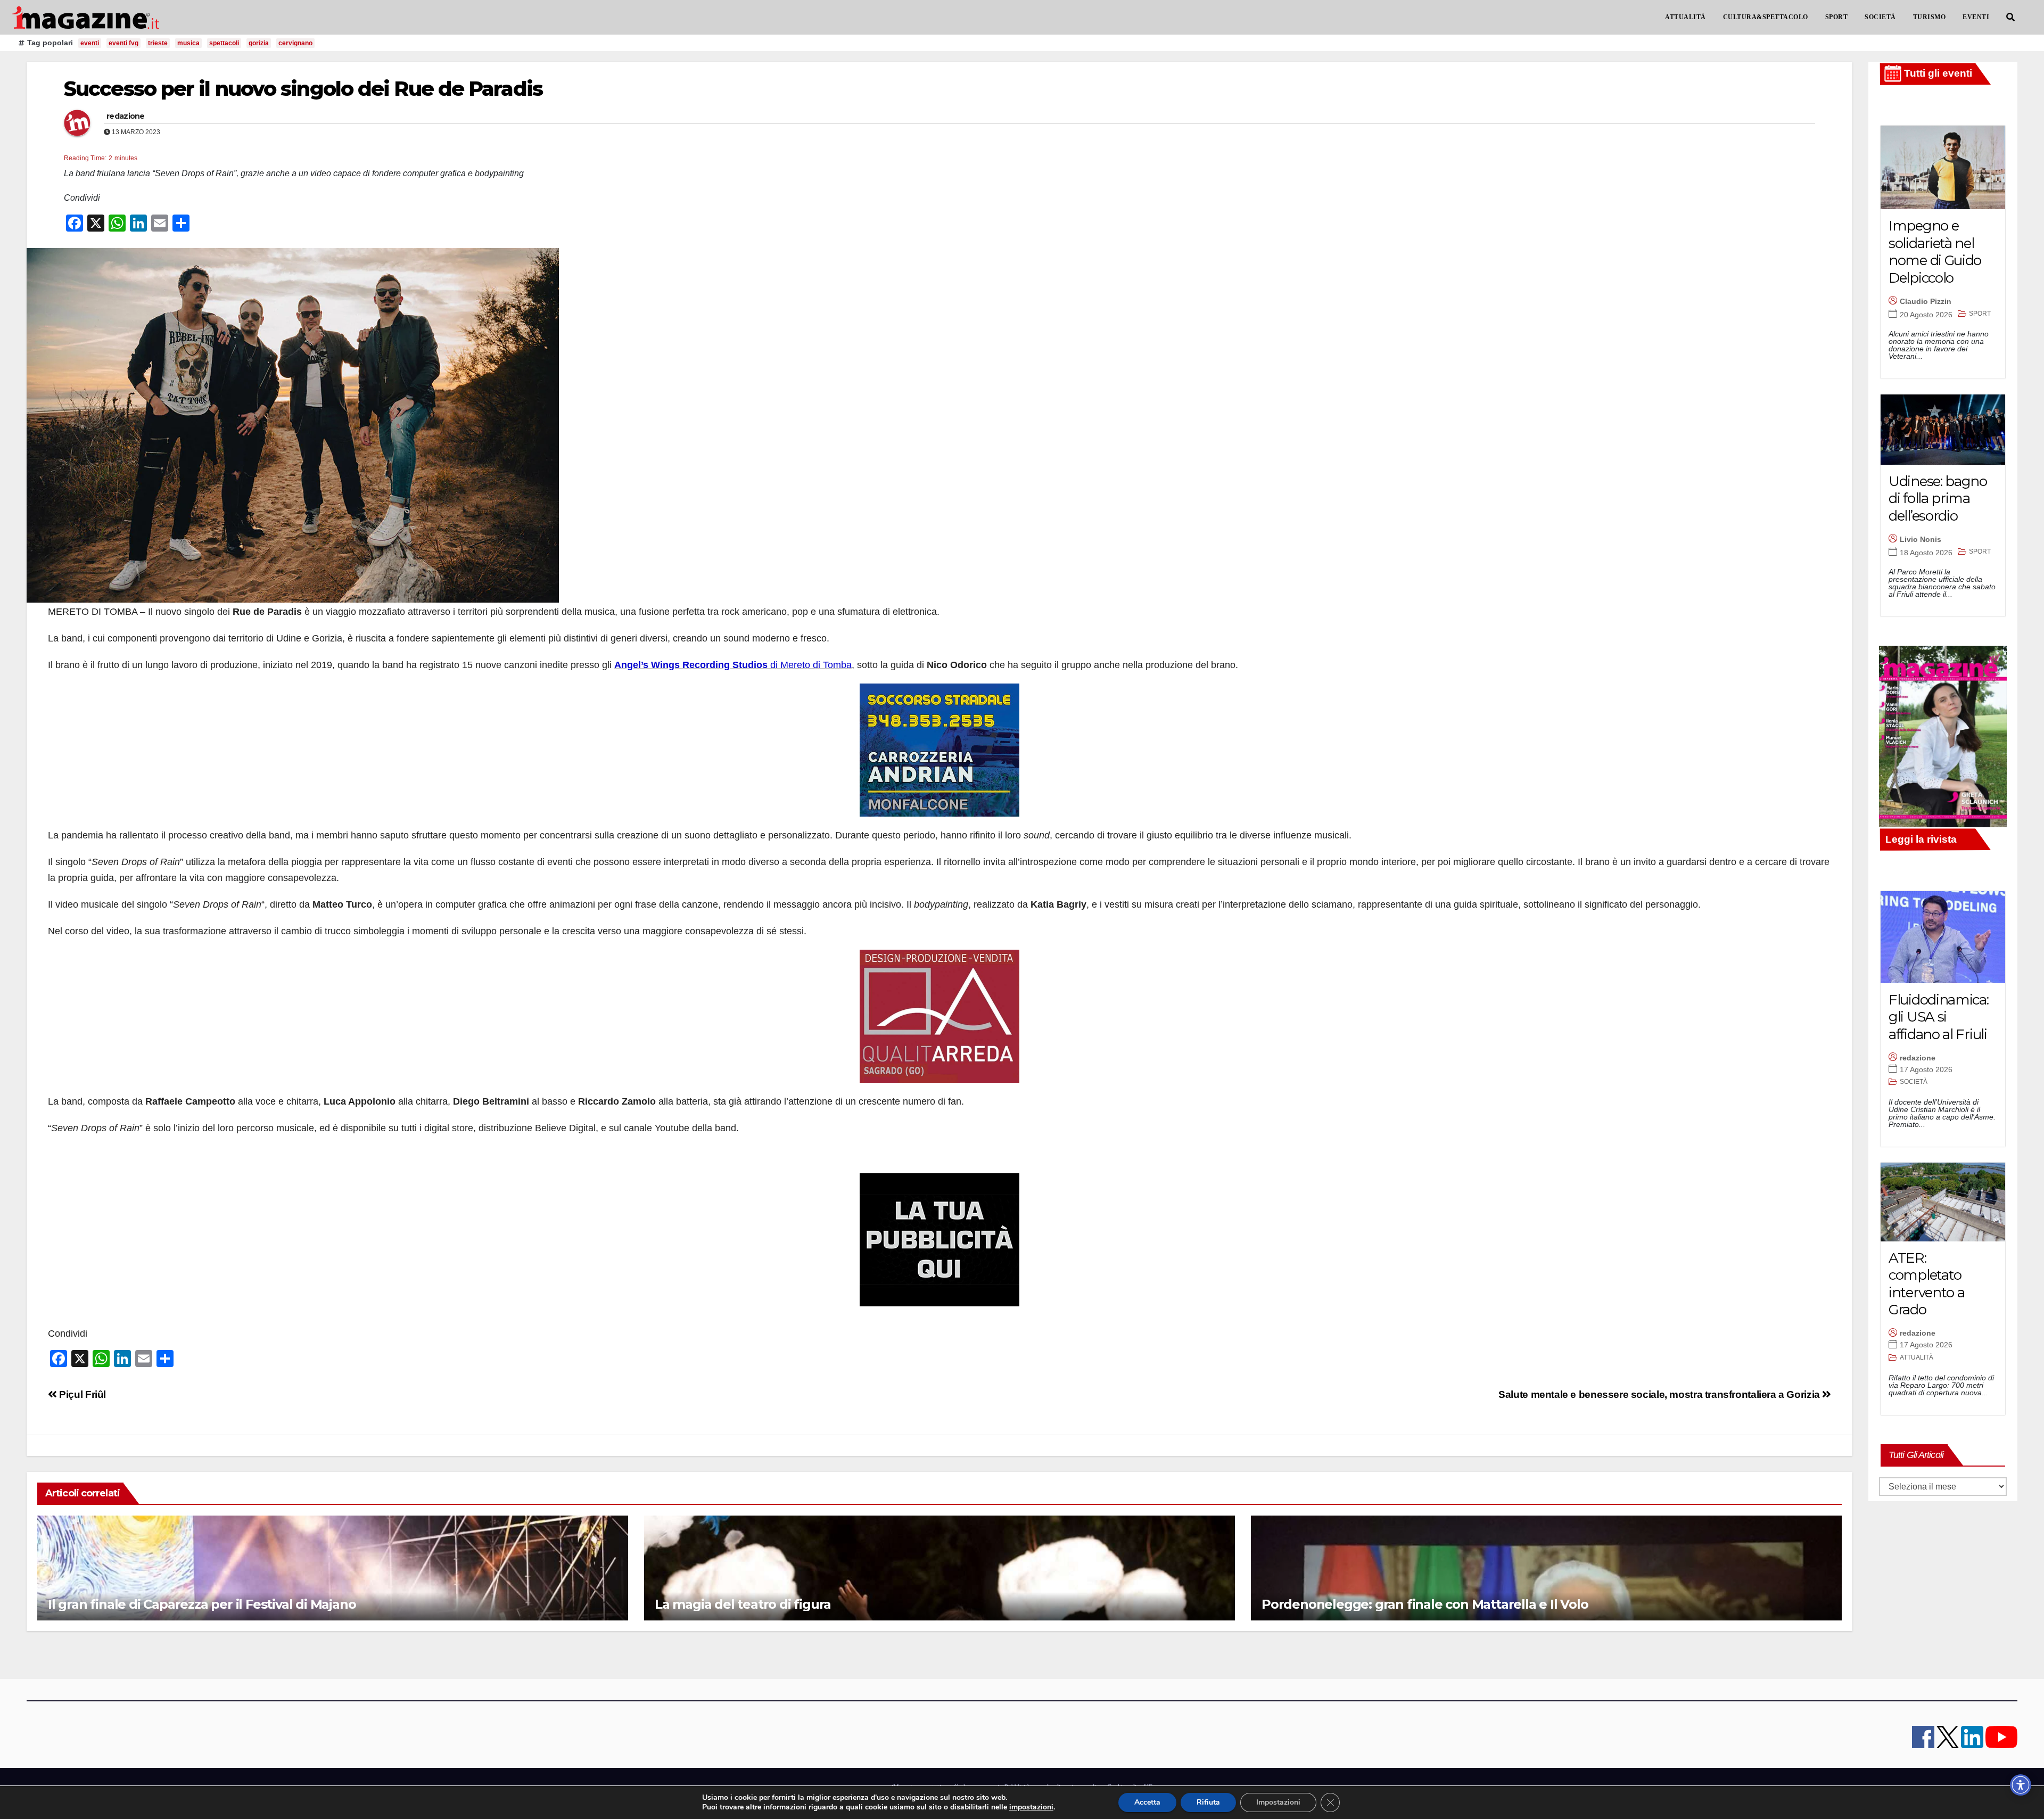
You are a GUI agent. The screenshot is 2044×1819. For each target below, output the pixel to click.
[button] (2010, 17)
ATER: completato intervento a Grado (1926, 1284)
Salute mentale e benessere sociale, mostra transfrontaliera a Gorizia (1660, 1394)
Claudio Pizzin (1926, 301)
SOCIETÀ (1880, 17)
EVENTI (1976, 17)
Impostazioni (1278, 1802)
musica (188, 43)
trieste (158, 43)
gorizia (259, 43)
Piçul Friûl (81, 1394)
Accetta (1147, 1802)
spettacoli (224, 43)
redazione (126, 116)
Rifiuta (1208, 1802)
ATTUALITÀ (1686, 17)
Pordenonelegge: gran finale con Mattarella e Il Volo (1425, 1604)
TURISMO (1930, 17)
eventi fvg (123, 43)
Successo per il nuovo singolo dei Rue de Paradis (303, 89)
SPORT (1837, 17)
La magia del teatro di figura (743, 1604)
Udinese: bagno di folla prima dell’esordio (1938, 499)
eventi (90, 43)
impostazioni (1031, 1807)
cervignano (295, 43)
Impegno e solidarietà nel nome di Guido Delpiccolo (1935, 252)
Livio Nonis (1921, 539)
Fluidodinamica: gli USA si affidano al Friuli (1939, 1017)
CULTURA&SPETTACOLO (1766, 17)
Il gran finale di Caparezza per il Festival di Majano (202, 1604)
